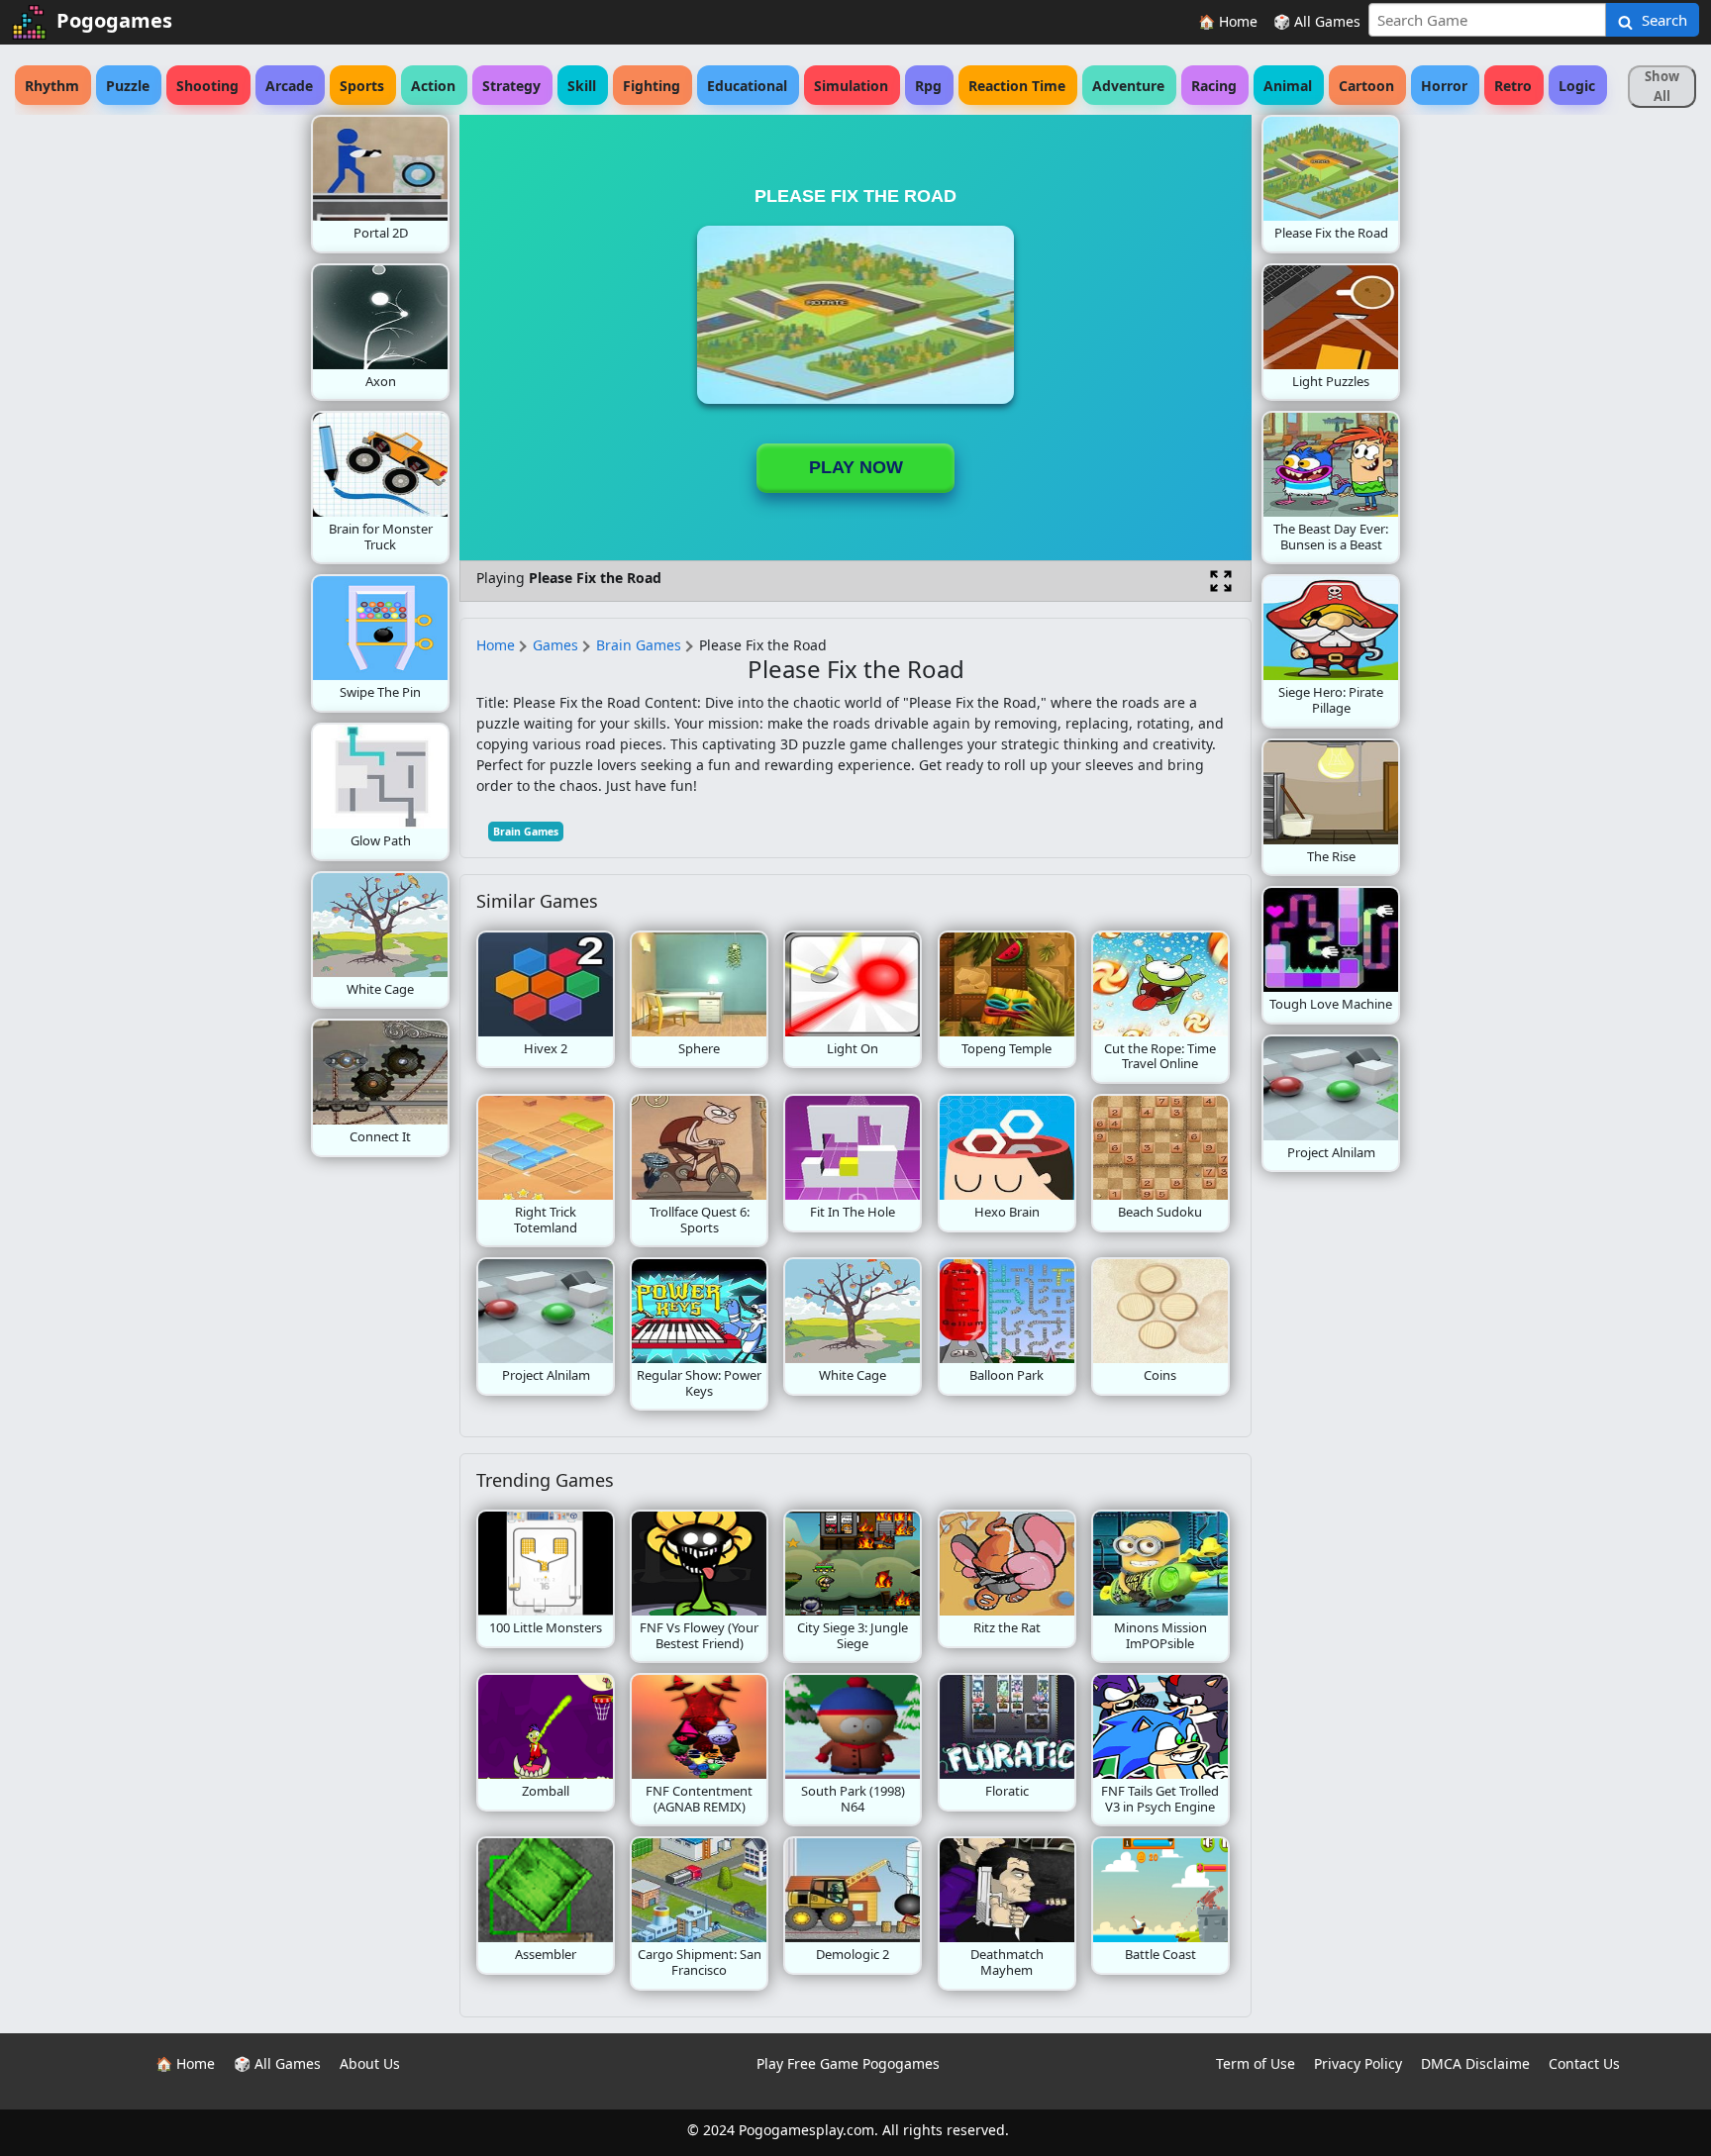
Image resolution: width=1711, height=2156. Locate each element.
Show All (1662, 86)
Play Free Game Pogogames (848, 2063)
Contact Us (1584, 2063)
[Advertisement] (152, 412)
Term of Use (1256, 2063)
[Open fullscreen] (1221, 581)
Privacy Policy (1358, 2063)
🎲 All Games (1317, 21)
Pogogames (114, 20)
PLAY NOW (856, 467)
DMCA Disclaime (1475, 2063)
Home (496, 645)
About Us (370, 2063)
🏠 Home (1228, 21)
